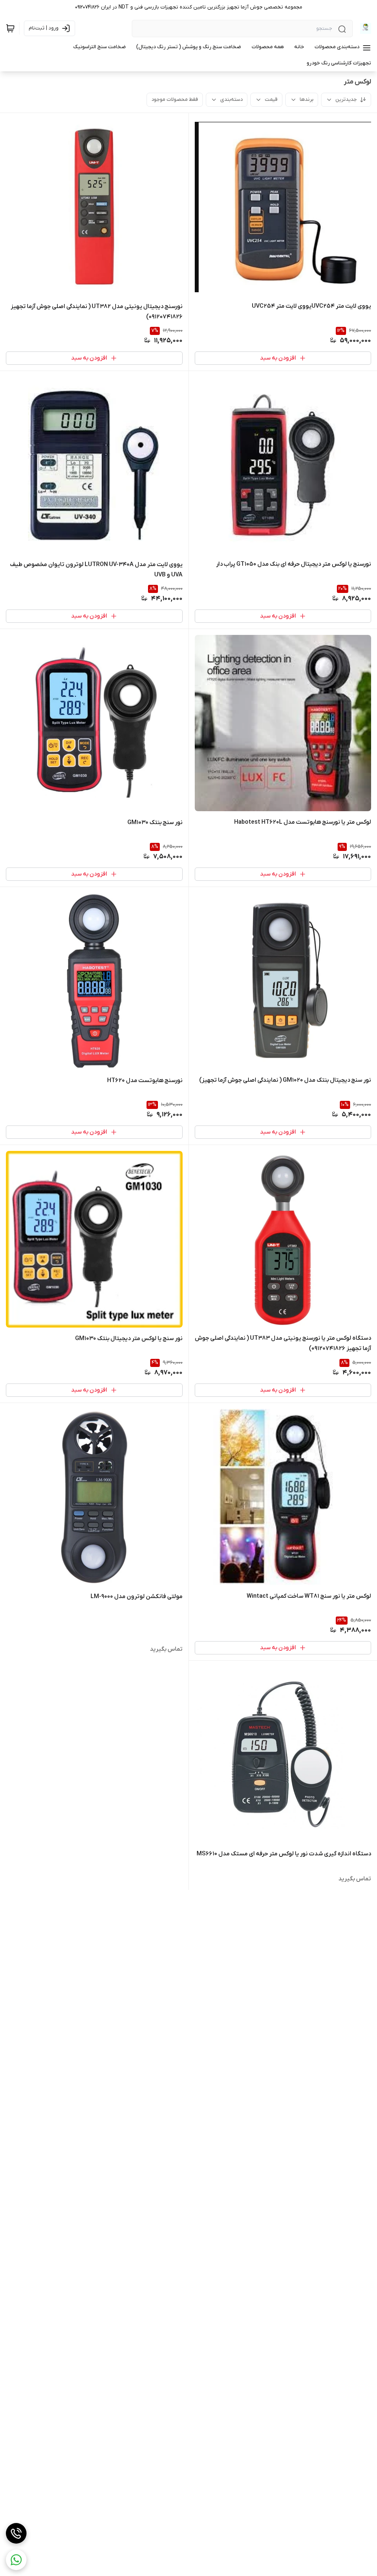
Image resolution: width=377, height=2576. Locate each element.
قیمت (271, 100)
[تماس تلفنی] (16, 2533)
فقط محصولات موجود (175, 100)
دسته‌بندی (231, 100)
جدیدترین (346, 100)
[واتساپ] (16, 2560)
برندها (306, 100)
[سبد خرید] (10, 28)
